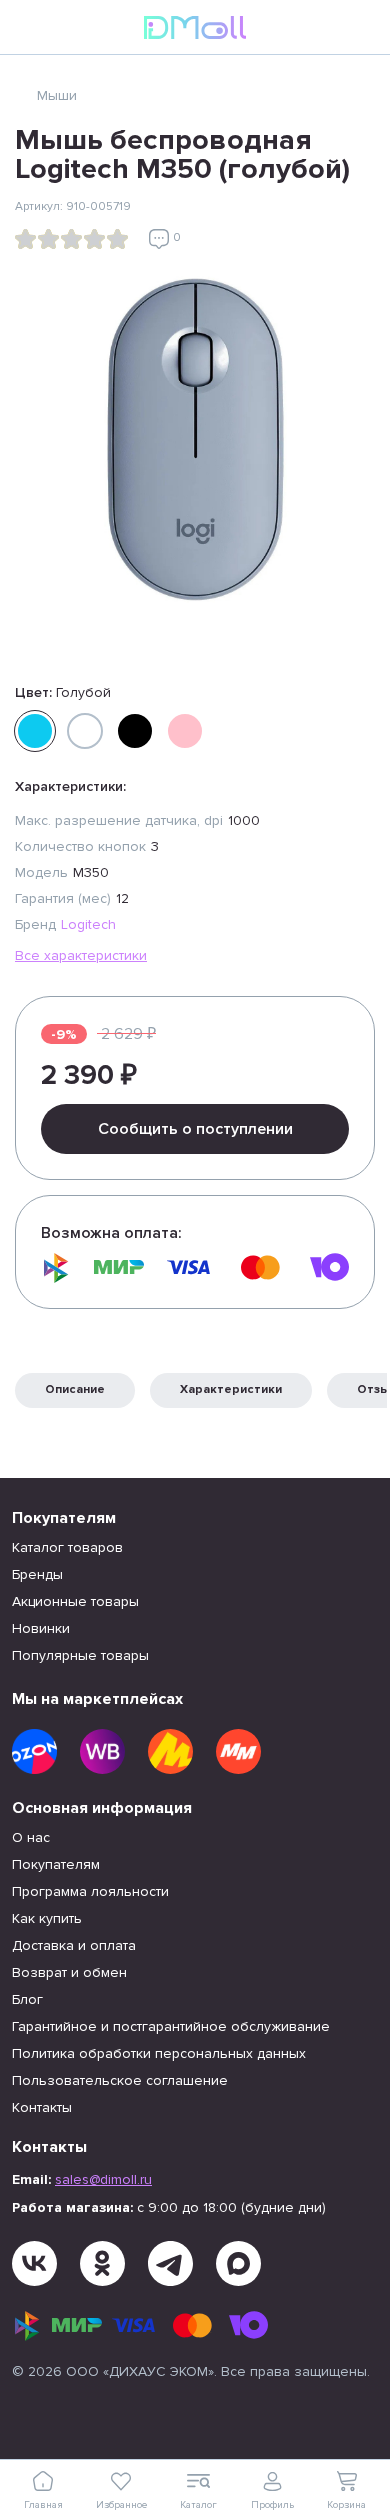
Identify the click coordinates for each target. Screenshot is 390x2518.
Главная (43, 2505)
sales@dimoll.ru (103, 2179)
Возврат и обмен (69, 1972)
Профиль (272, 2505)
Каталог (198, 2505)
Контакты (42, 2107)
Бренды (37, 1574)
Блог (27, 1999)
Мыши (57, 95)
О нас (31, 1837)
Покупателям (56, 1864)
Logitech (88, 924)
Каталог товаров (67, 1547)
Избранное (121, 2505)
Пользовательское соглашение (120, 2080)
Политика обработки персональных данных (159, 2053)
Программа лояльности (90, 1891)
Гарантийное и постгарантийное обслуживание (171, 2026)
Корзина (346, 2505)
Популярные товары (80, 1655)
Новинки (41, 1628)
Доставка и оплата (74, 1945)
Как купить (47, 1918)
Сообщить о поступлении (195, 1129)
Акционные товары (75, 1601)
